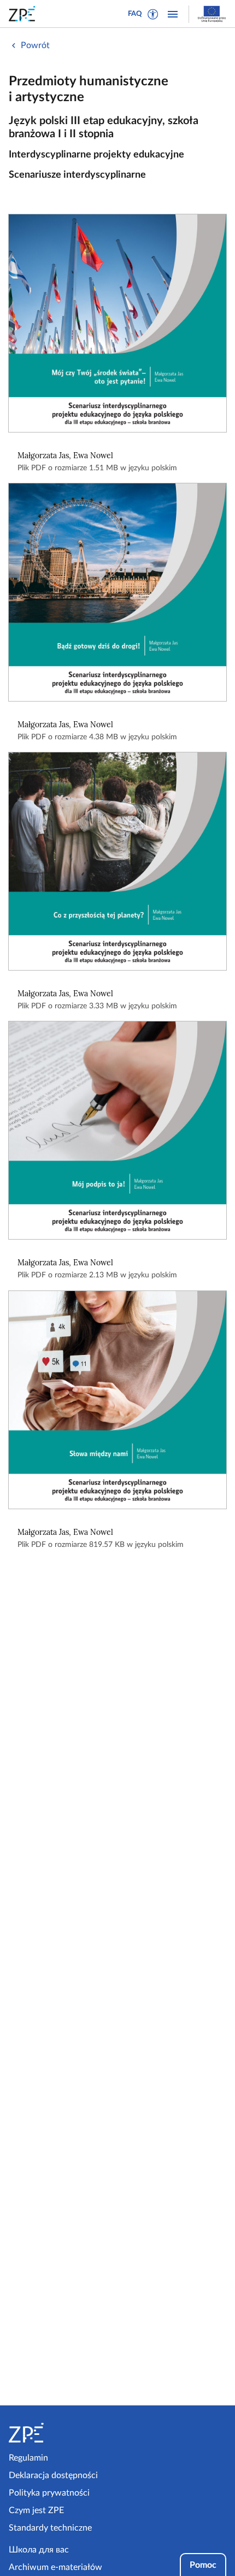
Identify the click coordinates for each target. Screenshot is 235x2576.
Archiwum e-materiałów (55, 2567)
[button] (153, 14)
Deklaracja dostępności (53, 2475)
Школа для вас (39, 2550)
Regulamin (28, 2458)
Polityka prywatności (49, 2493)
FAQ (135, 14)
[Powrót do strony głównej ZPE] (24, 14)
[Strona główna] (61, 2433)
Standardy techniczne (50, 2528)
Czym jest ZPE (36, 2510)
